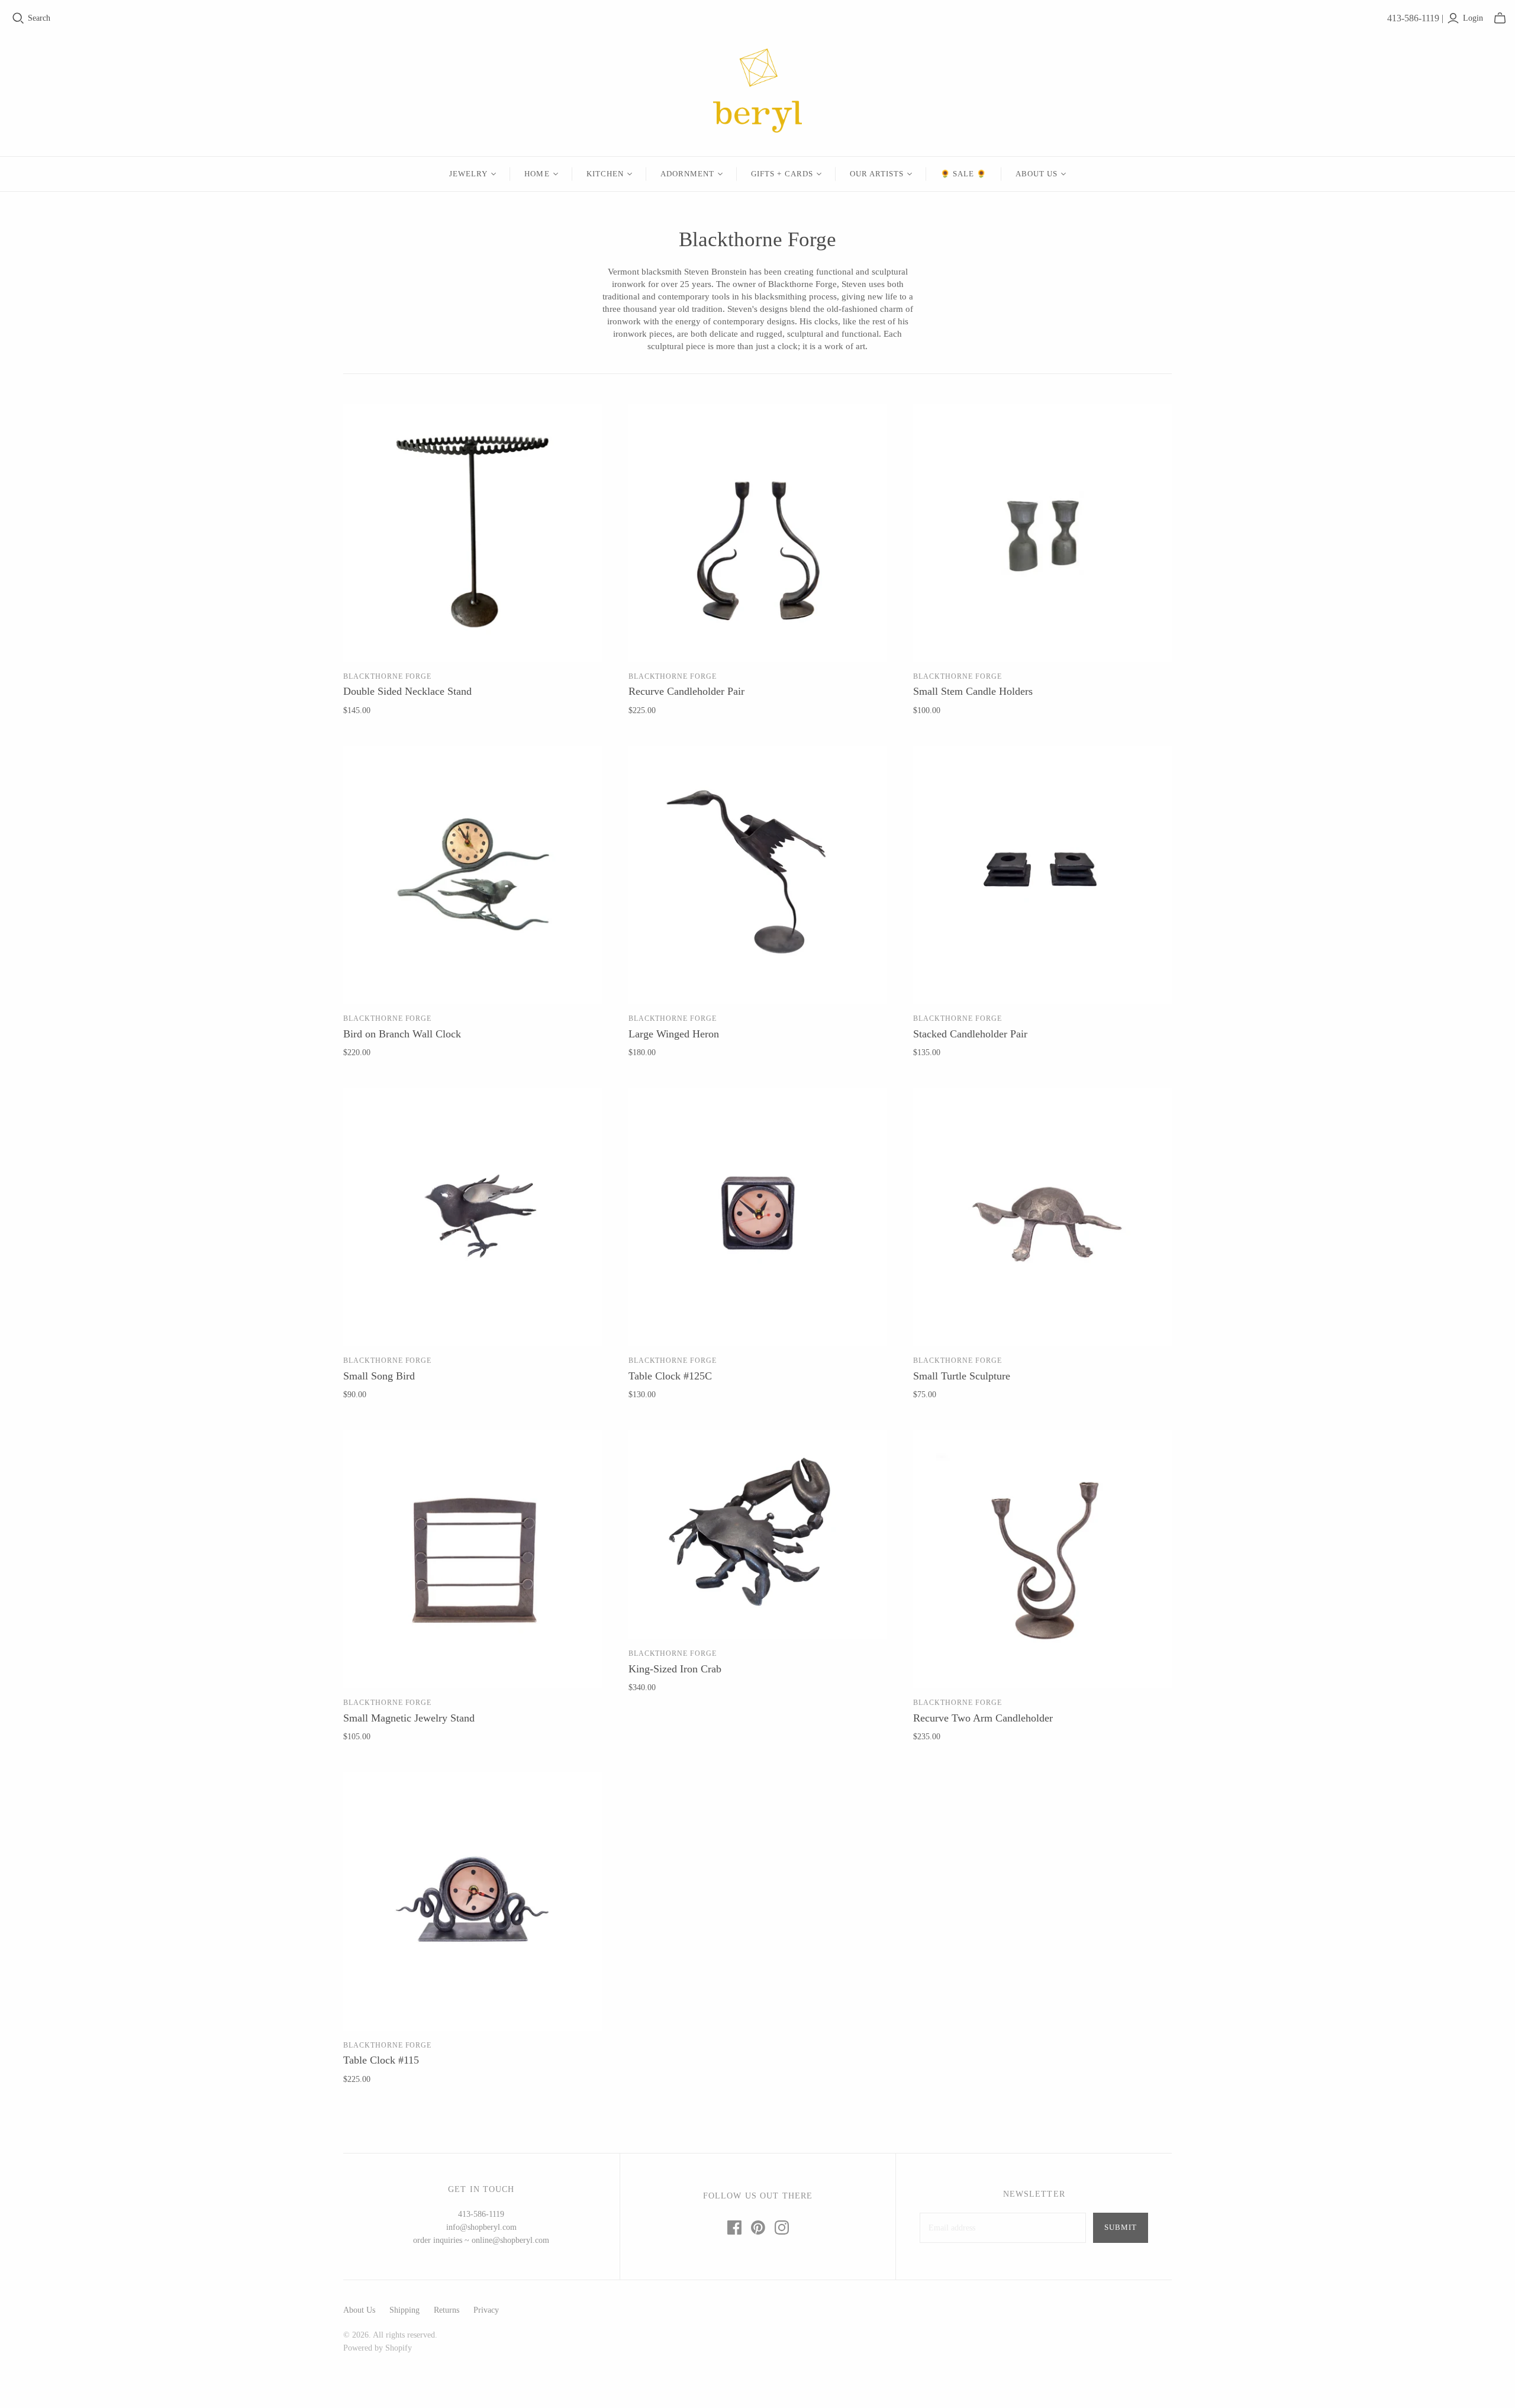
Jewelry (468, 174)
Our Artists (877, 174)
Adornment (687, 174)
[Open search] (18, 18)
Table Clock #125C (670, 1376)
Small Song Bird (379, 1376)
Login (1473, 18)
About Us (1037, 174)
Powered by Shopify (378, 2348)
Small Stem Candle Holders (973, 691)
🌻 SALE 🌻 (963, 174)
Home (537, 174)
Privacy (486, 2310)
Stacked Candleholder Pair (970, 1034)
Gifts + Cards (782, 174)
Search (39, 18)
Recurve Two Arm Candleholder (983, 1718)
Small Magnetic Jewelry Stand (409, 1718)
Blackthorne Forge (387, 676)
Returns (447, 2310)
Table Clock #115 (381, 2060)
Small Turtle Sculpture (962, 1376)
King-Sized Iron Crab (675, 1669)
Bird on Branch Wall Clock (402, 1034)
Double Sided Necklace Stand (407, 691)
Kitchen (605, 174)
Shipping (404, 2310)
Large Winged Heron (674, 1034)
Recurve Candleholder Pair (686, 691)
